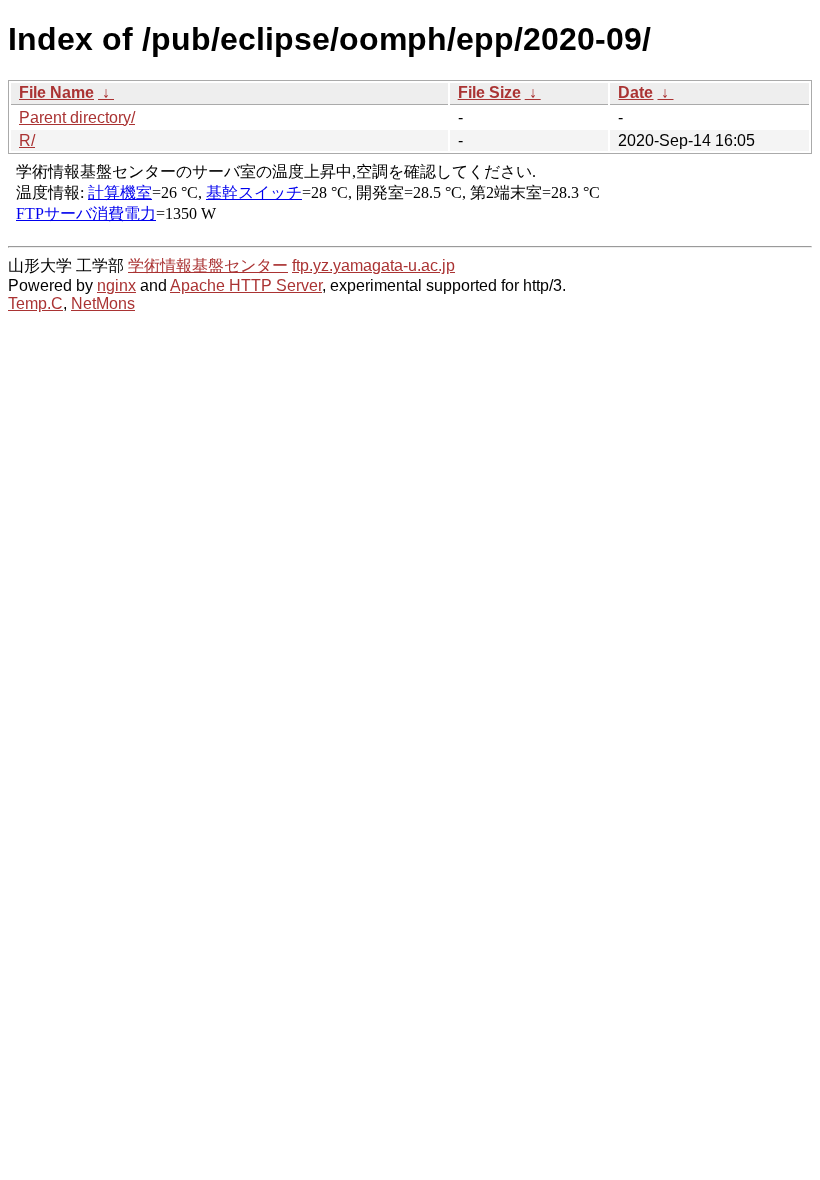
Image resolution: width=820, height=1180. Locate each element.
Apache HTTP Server (246, 285)
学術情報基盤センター (208, 265)
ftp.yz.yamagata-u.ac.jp (373, 265)
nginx (116, 285)
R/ (27, 140)
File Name (56, 92)
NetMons (103, 303)
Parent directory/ (77, 117)
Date (635, 92)
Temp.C (35, 303)
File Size (489, 92)
